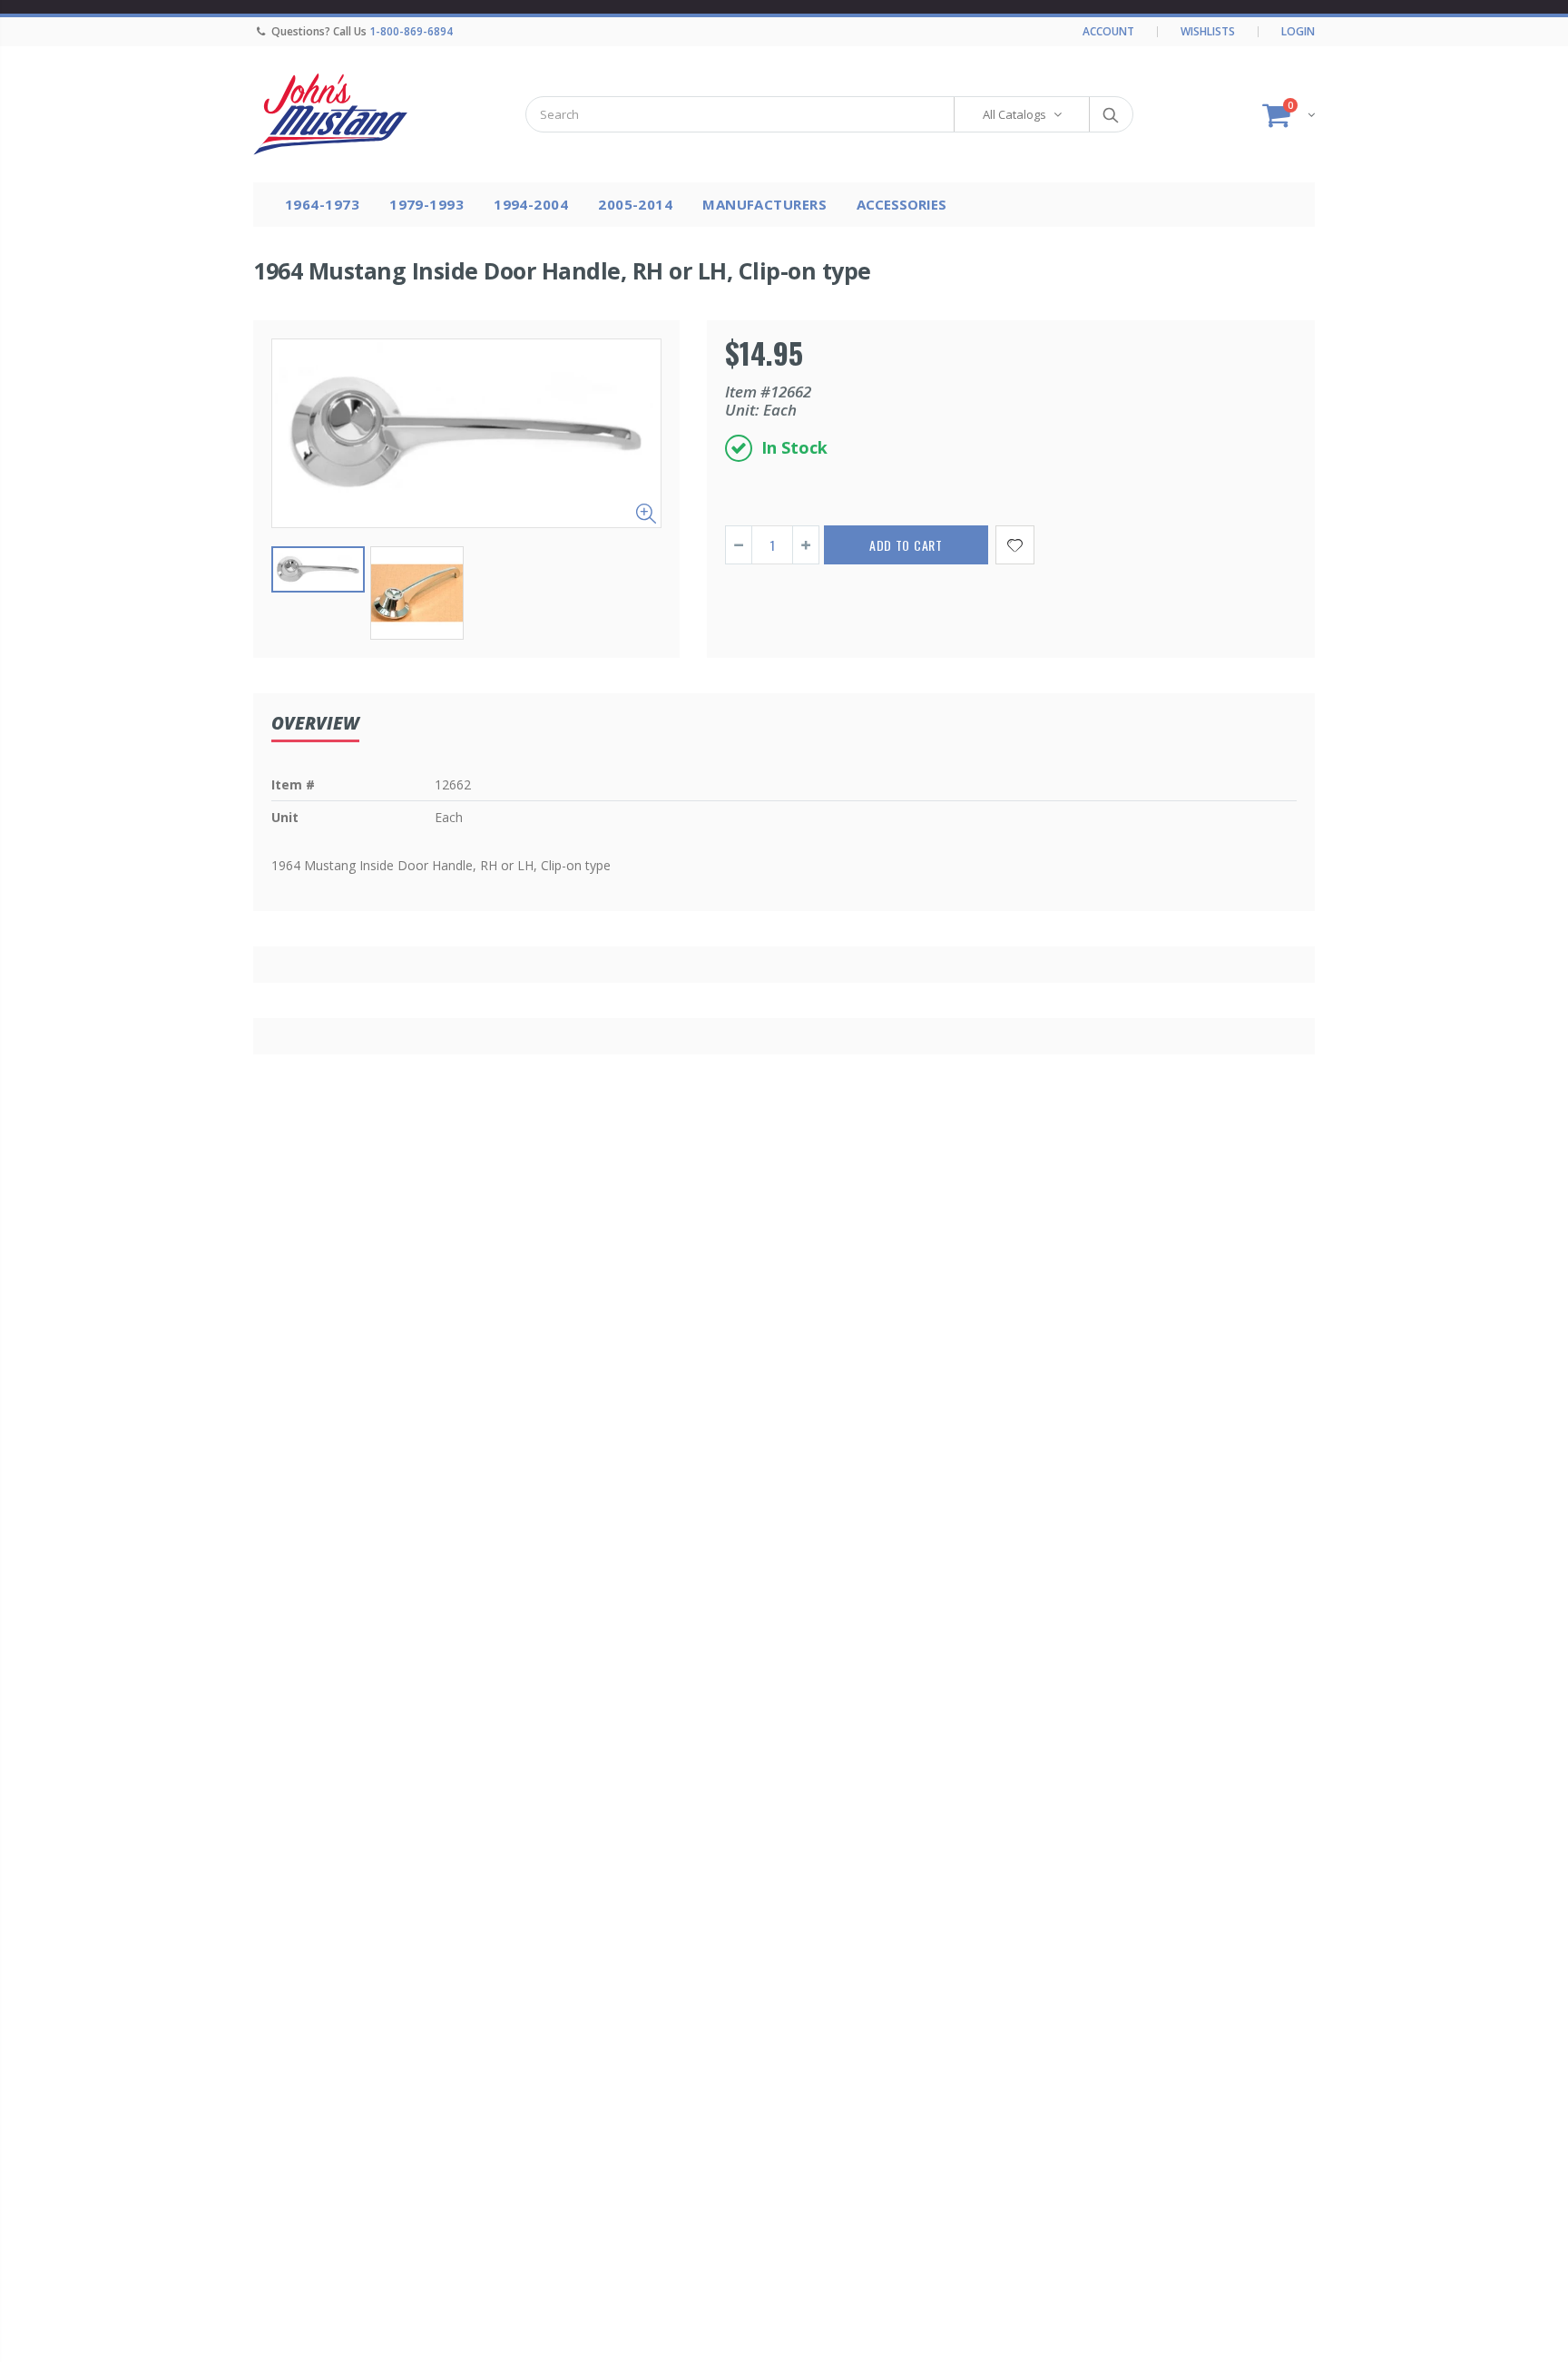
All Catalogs (1014, 114)
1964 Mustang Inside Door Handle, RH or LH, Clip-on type (562, 270)
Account (1108, 31)
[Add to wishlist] (1015, 545)
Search (1110, 114)
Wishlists (1208, 31)
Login (1298, 31)
